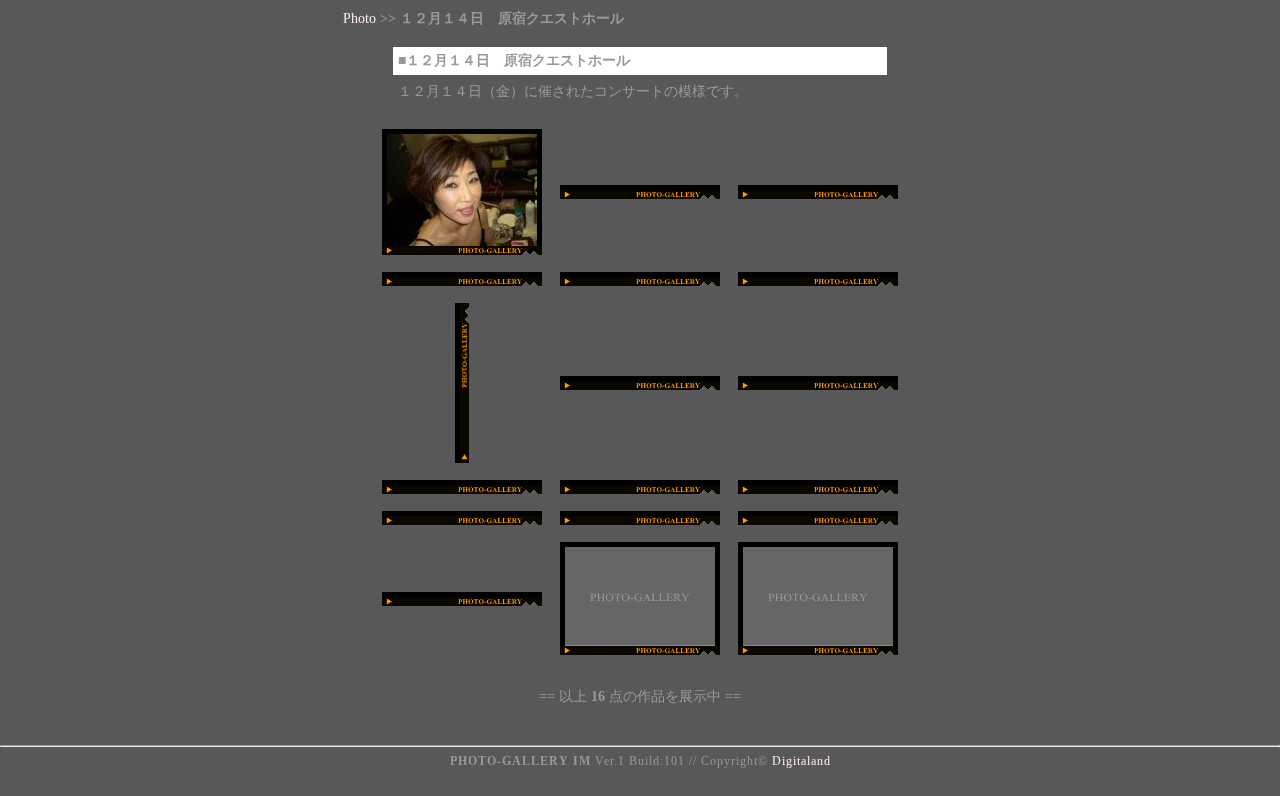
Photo (359, 18)
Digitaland (801, 761)
